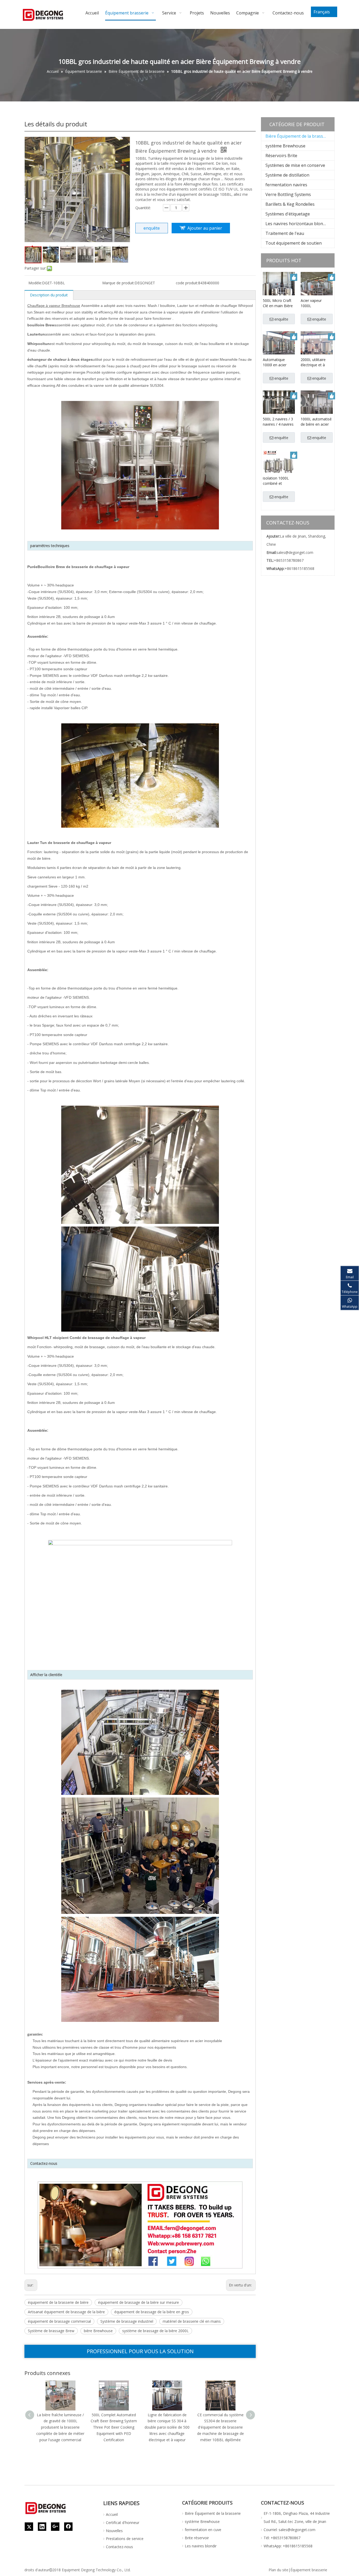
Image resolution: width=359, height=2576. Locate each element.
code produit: (187, 283)
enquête (152, 228)
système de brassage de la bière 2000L (155, 2331)
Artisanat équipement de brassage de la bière (66, 2312)
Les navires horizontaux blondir (297, 224)
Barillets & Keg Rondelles (290, 204)
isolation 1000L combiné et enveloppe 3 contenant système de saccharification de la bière (279, 481)
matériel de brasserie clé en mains (192, 2321)
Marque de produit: (118, 283)
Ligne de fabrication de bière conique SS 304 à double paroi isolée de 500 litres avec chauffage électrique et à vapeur (167, 2427)
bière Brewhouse (98, 2331)
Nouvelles (114, 2531)
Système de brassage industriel (127, 2321)
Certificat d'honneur (123, 2523)
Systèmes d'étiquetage (288, 214)
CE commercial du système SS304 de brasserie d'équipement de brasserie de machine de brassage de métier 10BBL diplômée (220, 2427)
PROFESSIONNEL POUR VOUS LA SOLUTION (140, 2351)
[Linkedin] (42, 2527)
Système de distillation (287, 175)
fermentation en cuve (203, 2530)
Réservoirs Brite (281, 156)
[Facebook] (68, 2527)
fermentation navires (286, 185)
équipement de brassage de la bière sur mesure (139, 2302)
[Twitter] (29, 2527)
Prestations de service (125, 2539)
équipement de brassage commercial (59, 2321)
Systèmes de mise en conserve (295, 165)
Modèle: (35, 283)
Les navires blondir (201, 2546)
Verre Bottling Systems (288, 194)
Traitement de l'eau (285, 233)
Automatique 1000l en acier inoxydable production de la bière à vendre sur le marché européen (278, 362)
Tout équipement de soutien (294, 243)
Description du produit (49, 295)
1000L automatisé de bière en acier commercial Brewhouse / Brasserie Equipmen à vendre (316, 422)
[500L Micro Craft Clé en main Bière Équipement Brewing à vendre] (279, 288)
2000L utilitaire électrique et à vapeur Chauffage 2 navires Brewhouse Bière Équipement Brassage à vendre (317, 362)
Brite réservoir (197, 2538)
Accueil (112, 2514)
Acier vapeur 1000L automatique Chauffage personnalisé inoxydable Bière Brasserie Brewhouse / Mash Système (315, 303)
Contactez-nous (119, 2547)
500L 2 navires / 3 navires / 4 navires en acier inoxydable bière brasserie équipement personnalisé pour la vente (278, 422)
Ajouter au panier (205, 228)
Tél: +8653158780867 (282, 2538)
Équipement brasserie (309, 2570)
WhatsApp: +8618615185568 (288, 2546)
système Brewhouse (285, 146)
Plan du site (278, 2570)
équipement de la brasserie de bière (58, 2302)
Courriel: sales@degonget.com (289, 2530)
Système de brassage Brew (51, 2331)
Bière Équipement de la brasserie (298, 136)
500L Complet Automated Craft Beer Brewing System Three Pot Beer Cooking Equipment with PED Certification (114, 2427)
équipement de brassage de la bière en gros (152, 2312)
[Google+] (55, 2527)
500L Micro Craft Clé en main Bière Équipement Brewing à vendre (278, 303)
